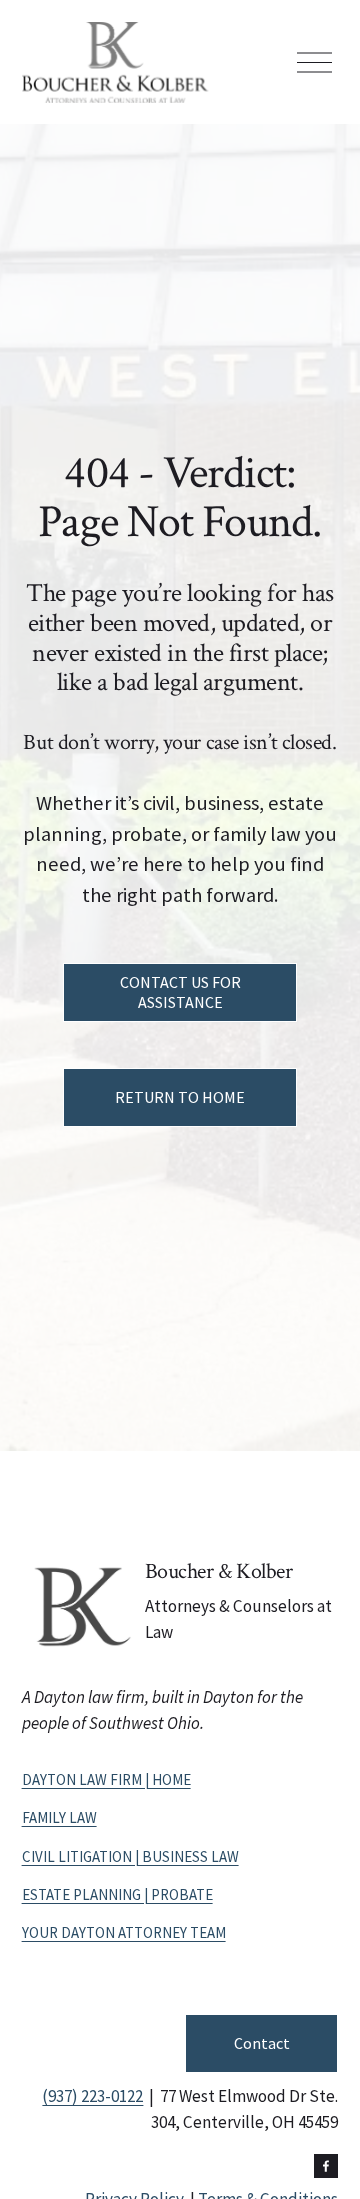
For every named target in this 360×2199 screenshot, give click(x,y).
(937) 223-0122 (92, 2096)
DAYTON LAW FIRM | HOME (106, 1779)
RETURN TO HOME (180, 1097)
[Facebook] (326, 2166)
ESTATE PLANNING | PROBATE (117, 1894)
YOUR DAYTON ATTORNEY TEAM (124, 1932)
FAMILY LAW (59, 1817)
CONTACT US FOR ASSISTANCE (180, 992)
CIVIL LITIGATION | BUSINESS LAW (130, 1856)
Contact (262, 2043)
